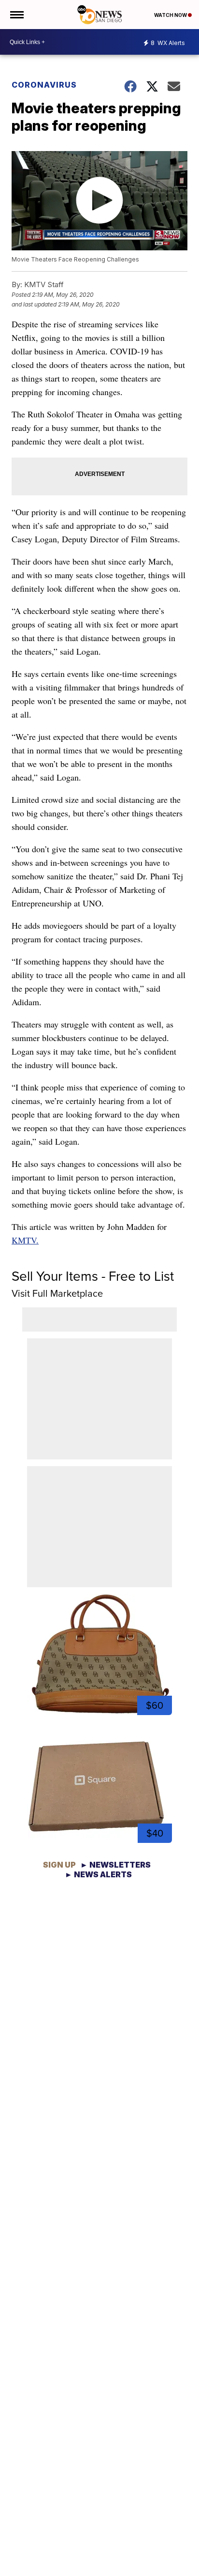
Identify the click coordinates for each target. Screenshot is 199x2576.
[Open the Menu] (16, 15)
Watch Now (171, 15)
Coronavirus (44, 85)
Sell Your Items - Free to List (93, 1276)
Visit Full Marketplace (57, 1293)
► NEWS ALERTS (98, 1874)
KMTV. (25, 1240)
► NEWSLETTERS (115, 1865)
